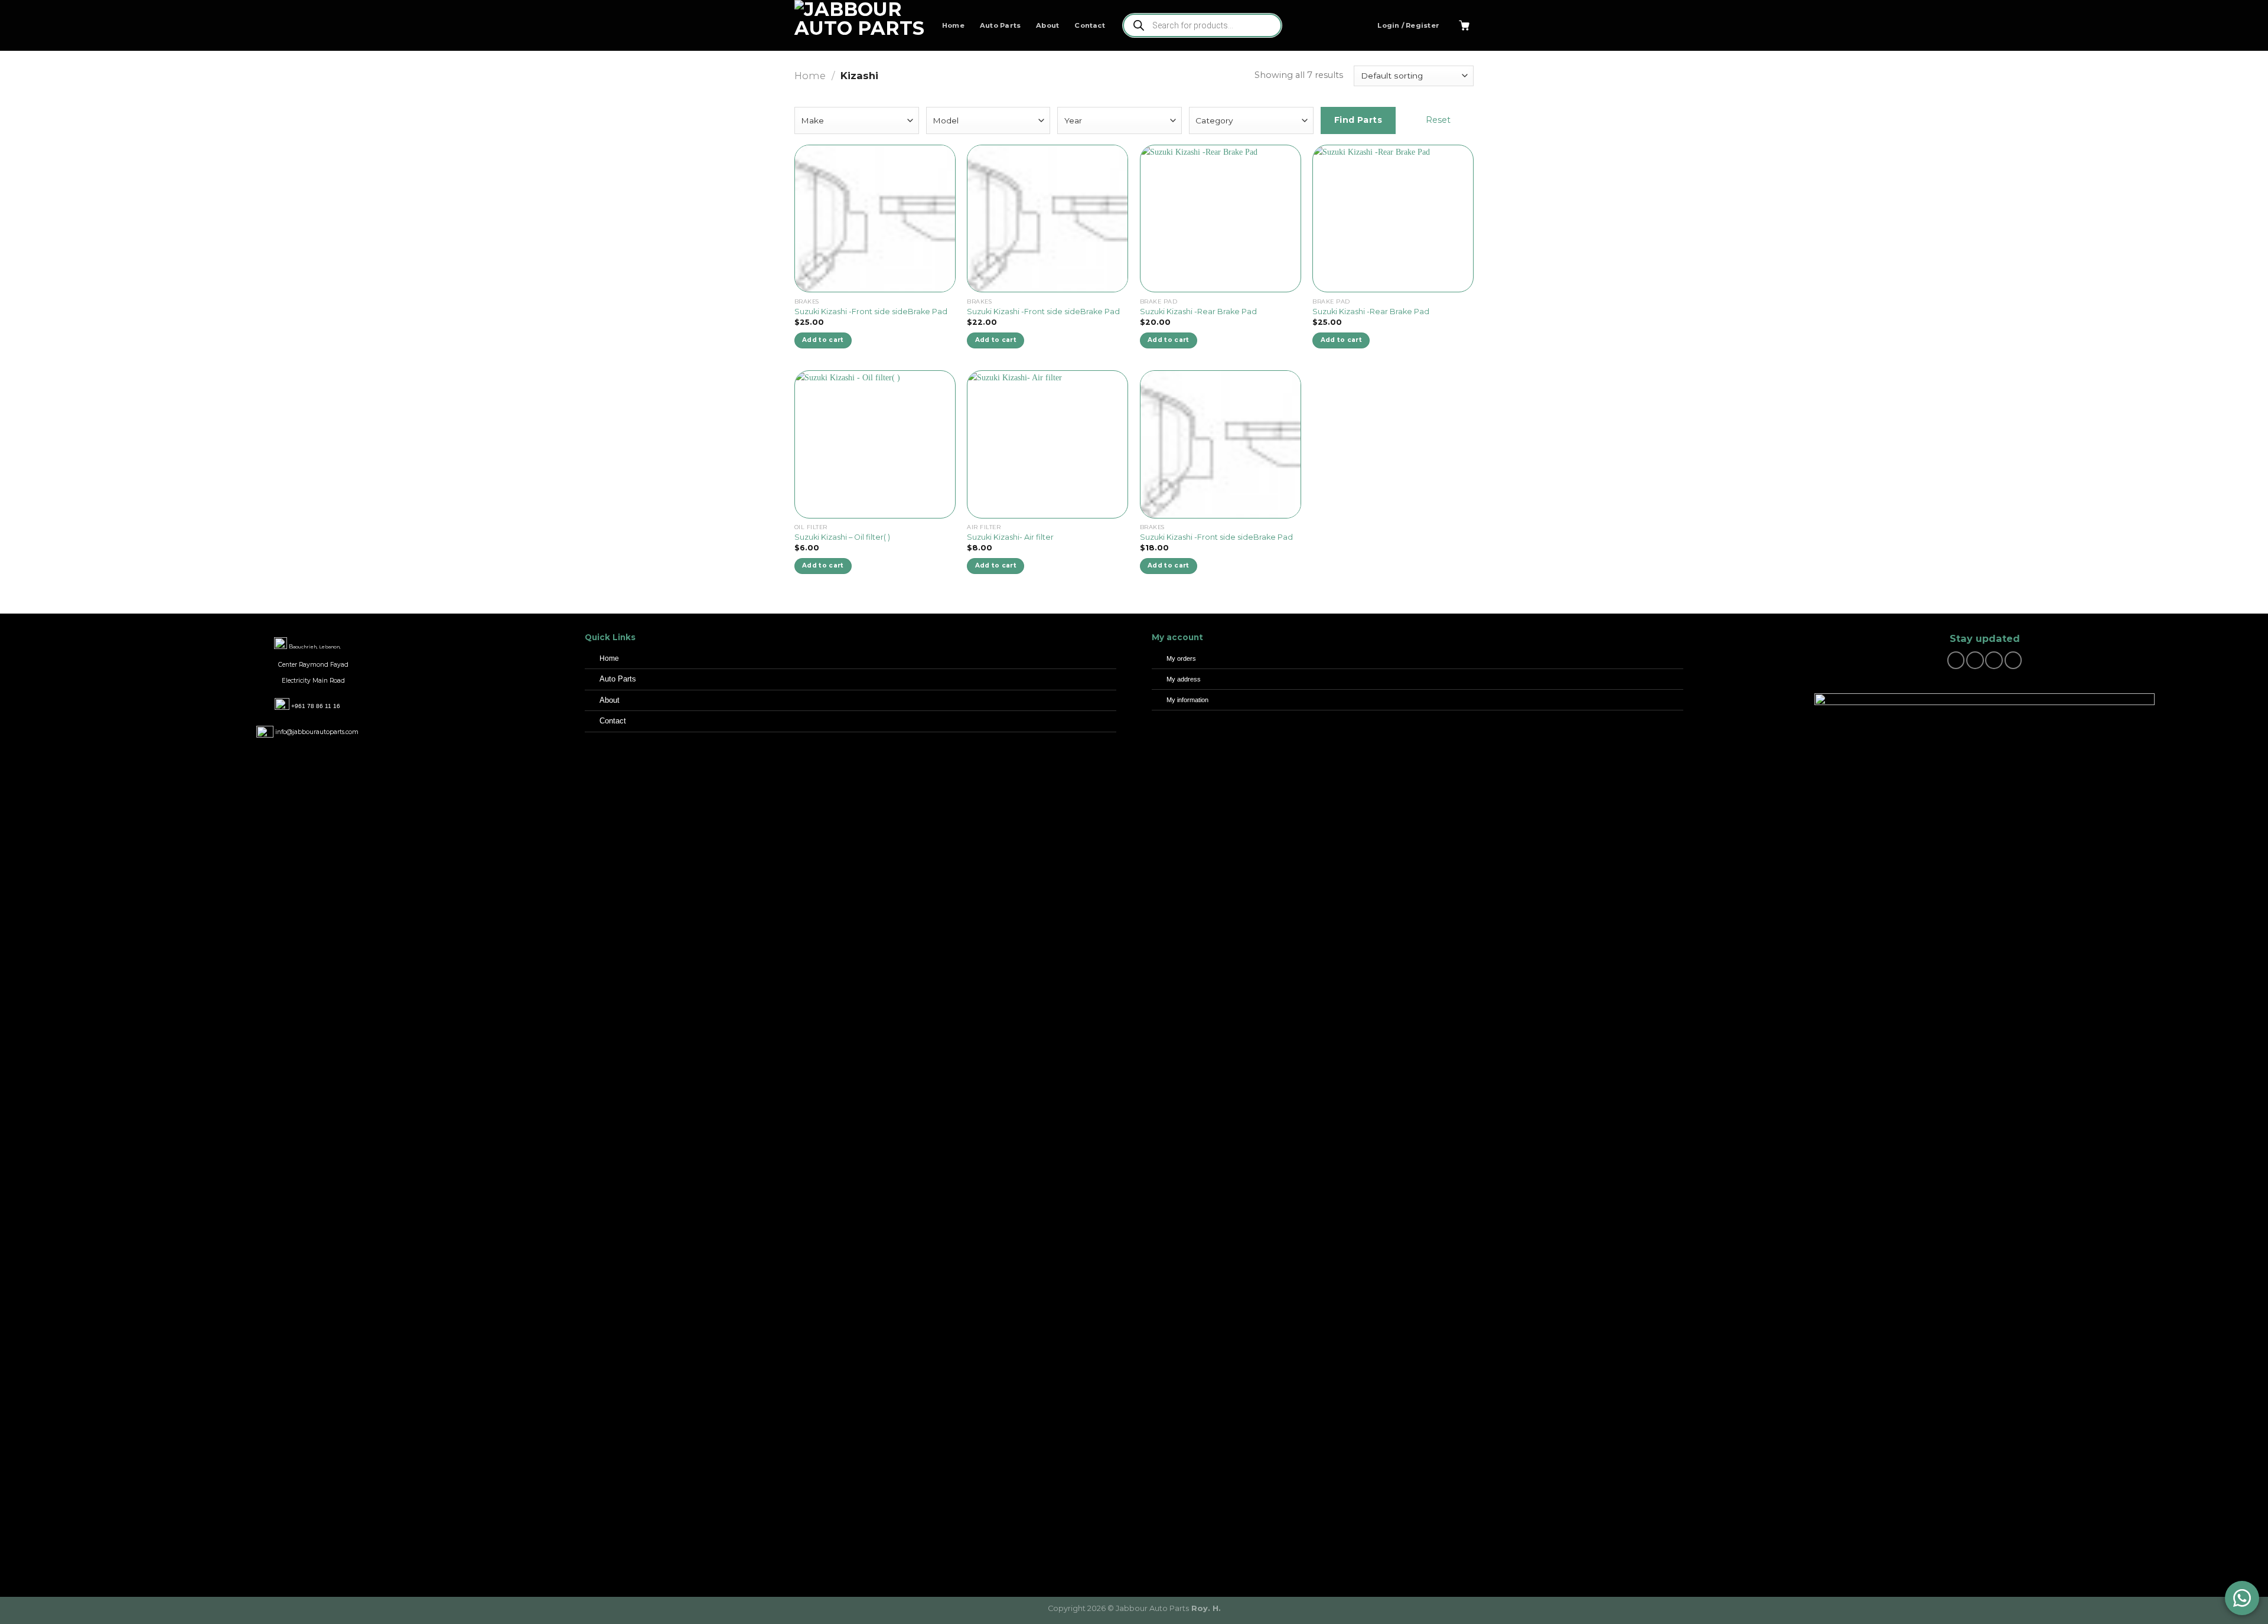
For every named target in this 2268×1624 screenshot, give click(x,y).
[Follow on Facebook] (1956, 660)
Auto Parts (1000, 25)
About (1047, 25)
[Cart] (1464, 25)
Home (953, 25)
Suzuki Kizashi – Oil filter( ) (842, 537)
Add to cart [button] (823, 340)
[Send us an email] (1994, 660)
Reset (1438, 120)
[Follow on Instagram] (1975, 660)
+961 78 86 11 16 (316, 706)
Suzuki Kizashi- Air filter (1010, 537)
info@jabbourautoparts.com (317, 732)
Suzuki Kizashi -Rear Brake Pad (1198, 312)
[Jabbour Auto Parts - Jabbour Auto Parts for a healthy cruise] (859, 25)
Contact (1090, 25)
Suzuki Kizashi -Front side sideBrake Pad (871, 312)
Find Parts (1358, 120)
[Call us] (2013, 660)
